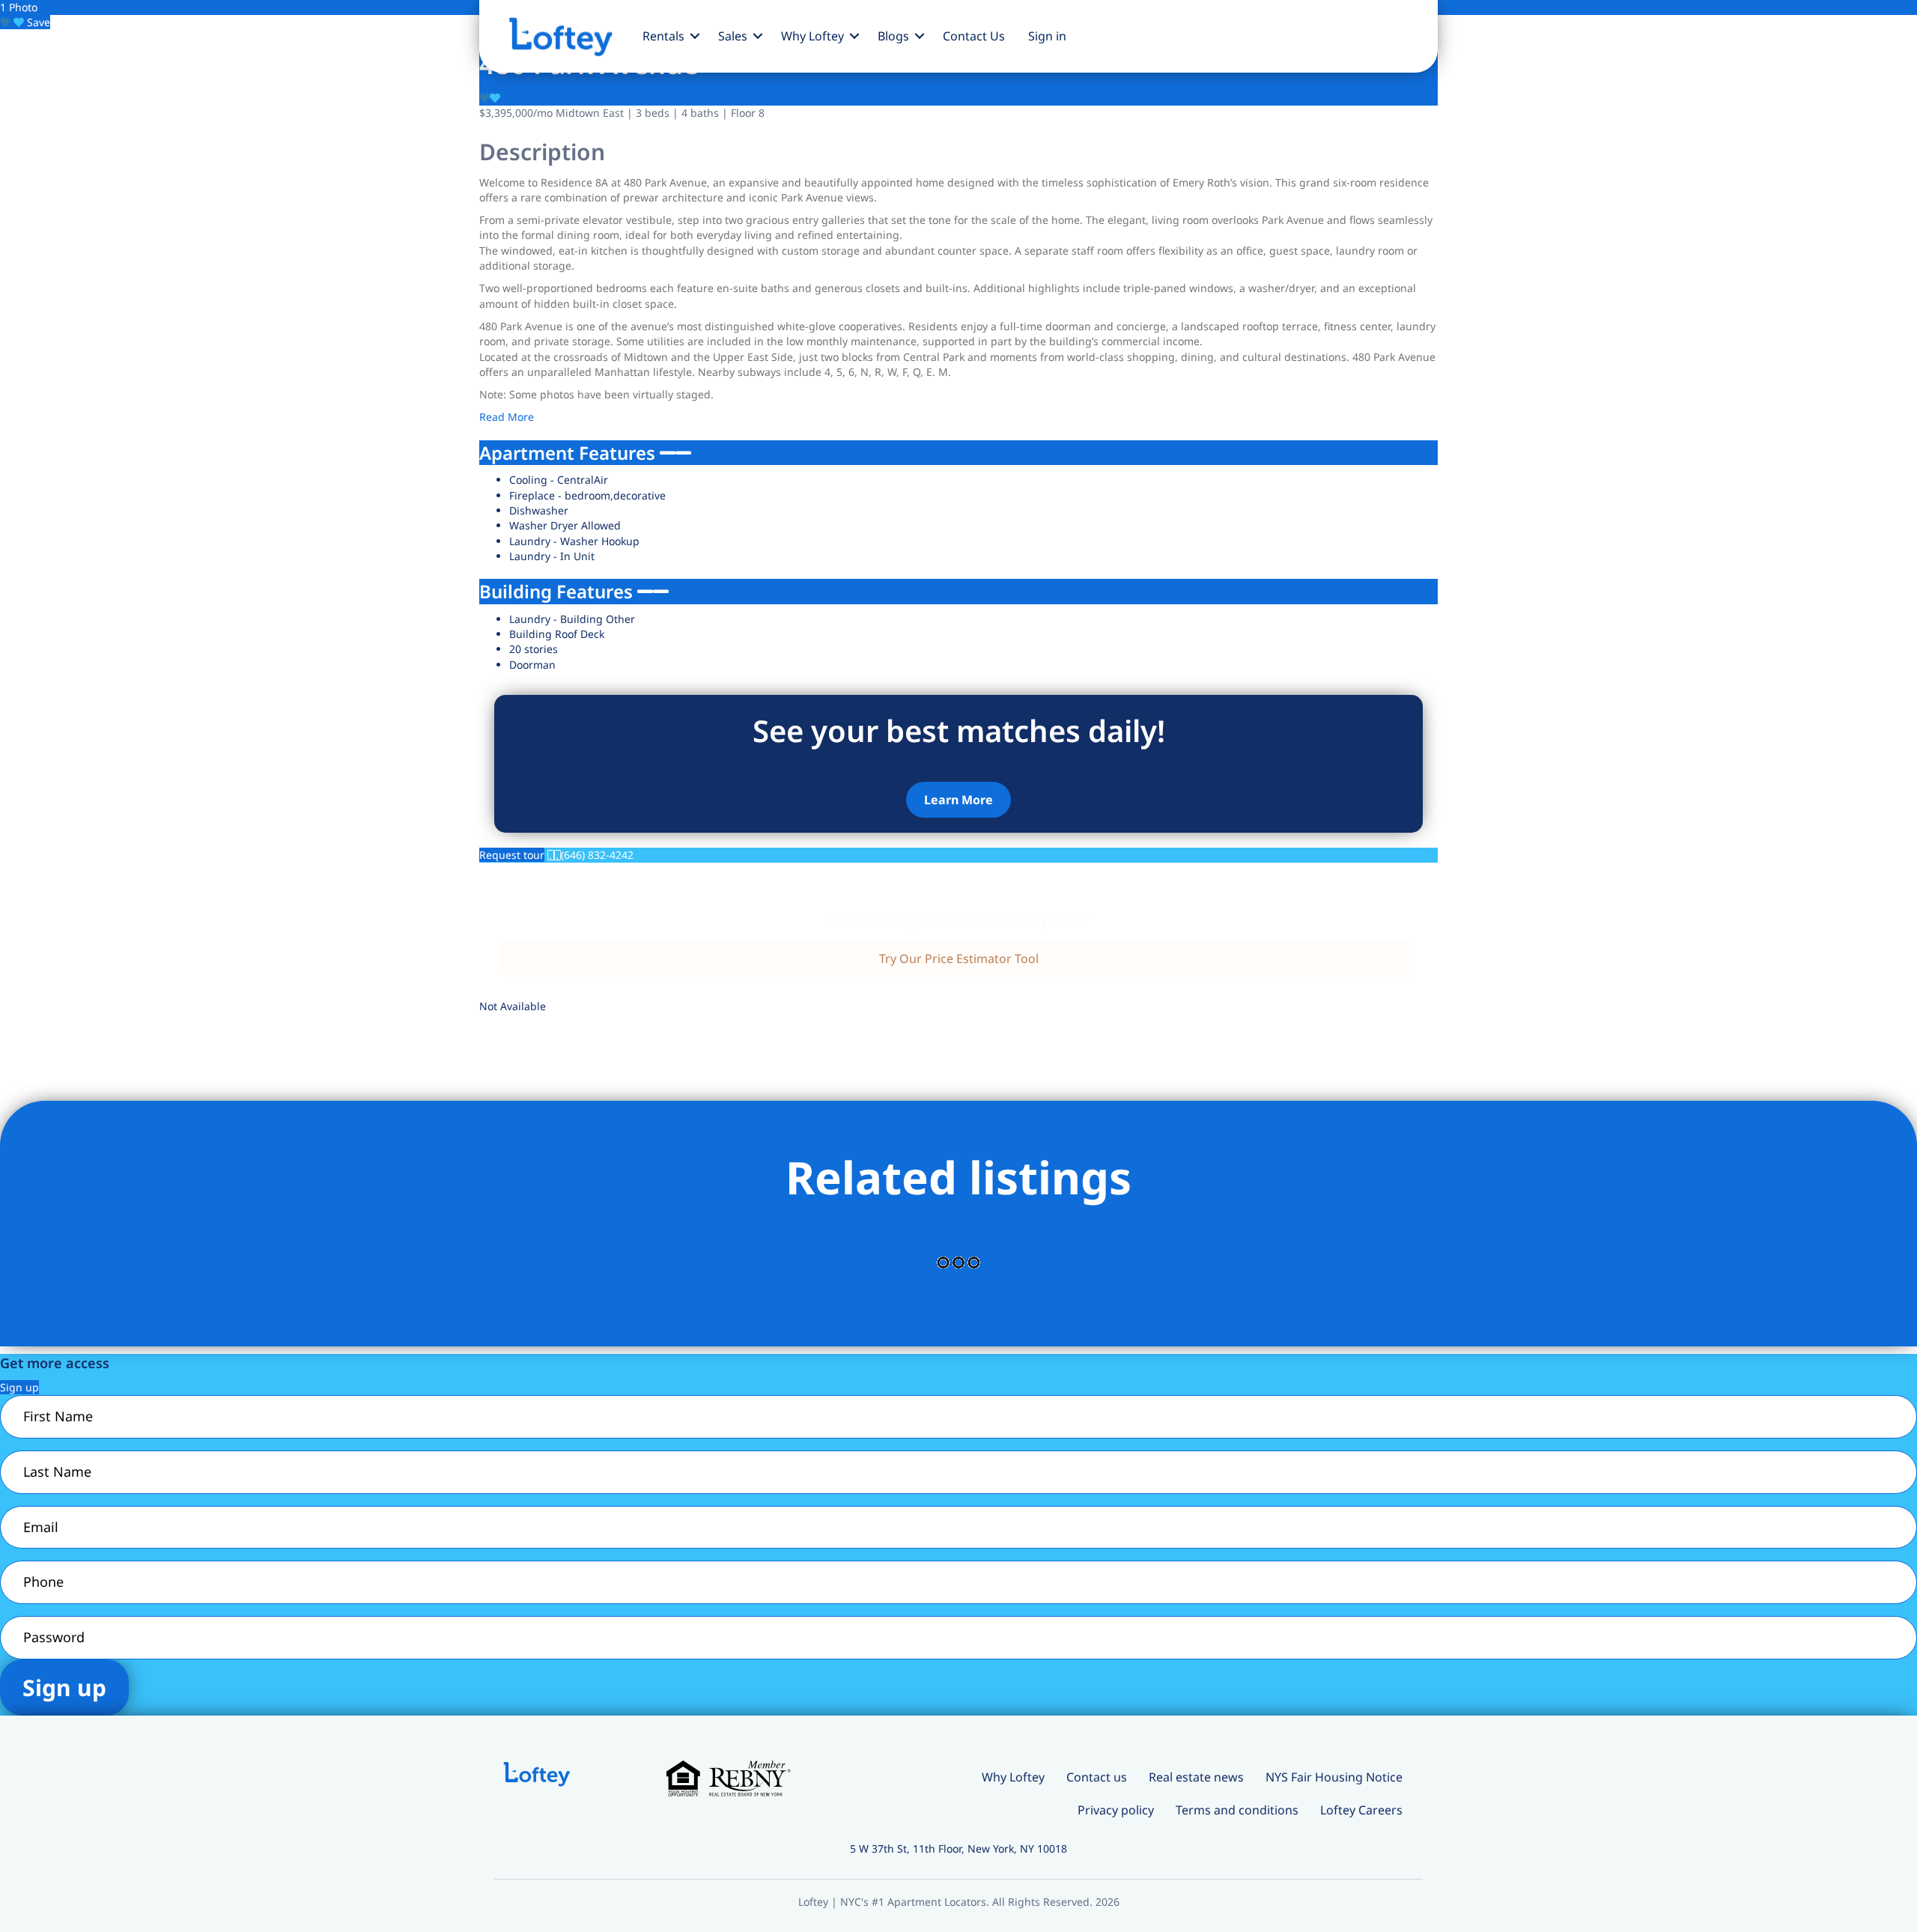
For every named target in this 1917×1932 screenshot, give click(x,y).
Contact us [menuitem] (1097, 1777)
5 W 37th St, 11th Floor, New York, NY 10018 (958, 1849)
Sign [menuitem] (1047, 36)
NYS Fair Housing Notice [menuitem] (1334, 1777)
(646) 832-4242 (597, 855)
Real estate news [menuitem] (1196, 1777)
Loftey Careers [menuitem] (1361, 1810)
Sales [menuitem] (733, 36)
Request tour (512, 855)
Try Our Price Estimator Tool (959, 959)
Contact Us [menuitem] (974, 36)
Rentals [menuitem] (663, 36)
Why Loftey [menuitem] (812, 36)
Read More (507, 417)
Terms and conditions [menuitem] (1237, 1810)
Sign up (19, 1387)
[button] (695, 36)
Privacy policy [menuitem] (1116, 1810)
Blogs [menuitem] (893, 36)
